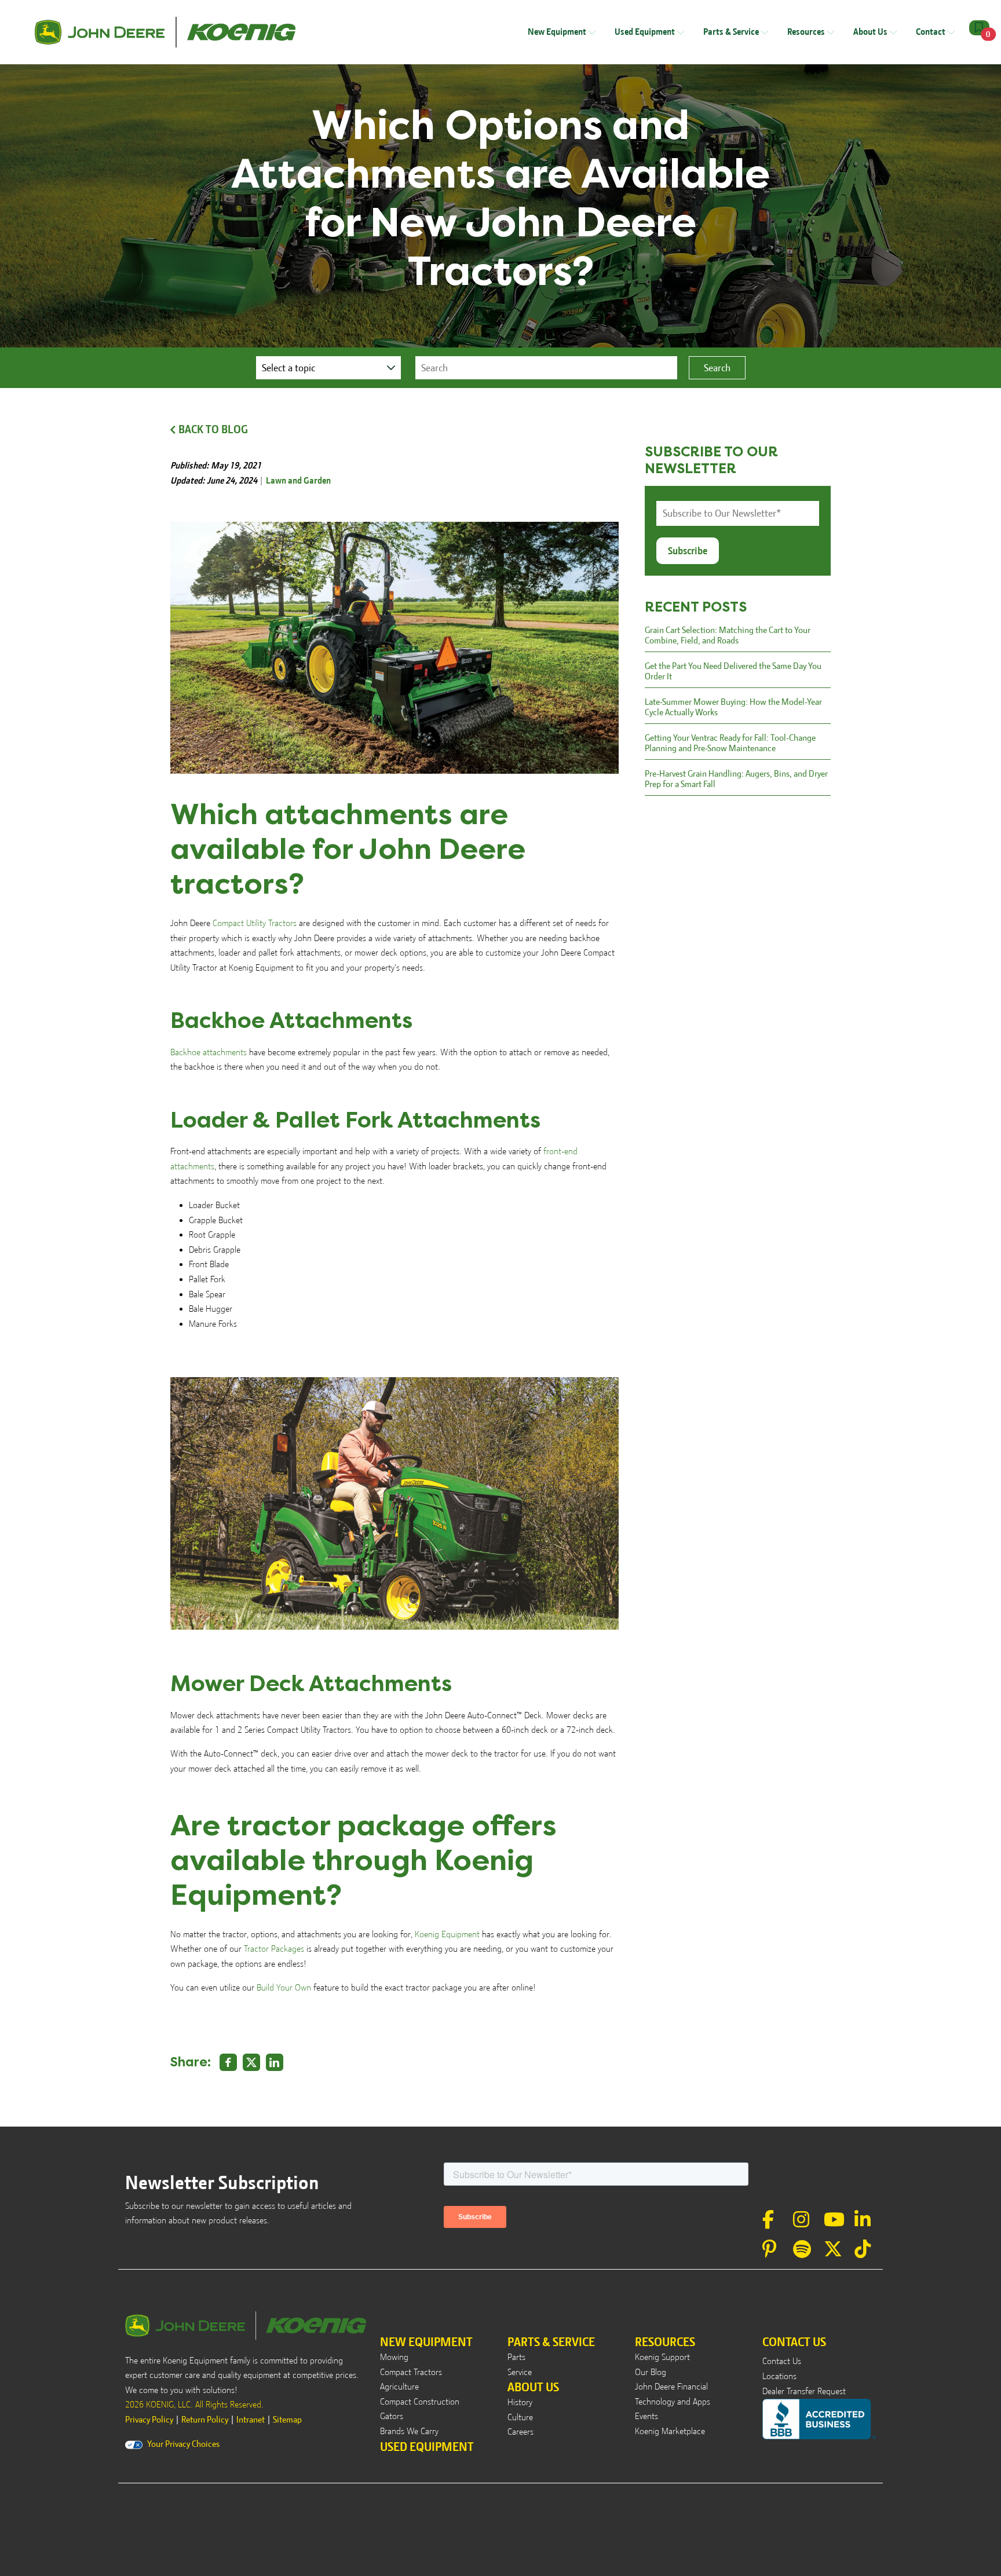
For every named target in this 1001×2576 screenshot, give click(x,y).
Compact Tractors (411, 2372)
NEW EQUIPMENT (426, 2342)
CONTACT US (794, 2342)
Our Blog (651, 2372)
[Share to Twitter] (251, 2062)
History (520, 2402)
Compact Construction (420, 2402)
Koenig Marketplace (670, 2431)
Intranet (251, 2420)
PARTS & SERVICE (551, 2342)
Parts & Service (732, 32)
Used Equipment (646, 32)
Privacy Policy (149, 2420)
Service (520, 2372)
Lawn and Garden (298, 481)
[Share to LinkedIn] (275, 2062)
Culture (520, 2417)
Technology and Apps (673, 2402)
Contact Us (782, 2361)
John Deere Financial (671, 2387)
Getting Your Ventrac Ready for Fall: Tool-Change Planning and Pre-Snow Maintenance (730, 743)
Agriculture (399, 2387)
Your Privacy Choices (183, 2444)
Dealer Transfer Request (804, 2391)
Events (646, 2416)
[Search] (717, 368)
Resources (807, 32)
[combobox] (546, 368)
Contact (931, 32)
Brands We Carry (409, 2431)
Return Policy (205, 2420)
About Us (871, 32)
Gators (392, 2416)
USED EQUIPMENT (427, 2447)
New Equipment (558, 32)
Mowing (394, 2357)
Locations (779, 2376)
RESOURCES (665, 2342)
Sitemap (287, 2420)
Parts (516, 2357)
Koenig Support (662, 2357)
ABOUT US (533, 2387)
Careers (520, 2432)
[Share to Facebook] (228, 2062)
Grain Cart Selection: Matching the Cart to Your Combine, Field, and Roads (728, 635)
